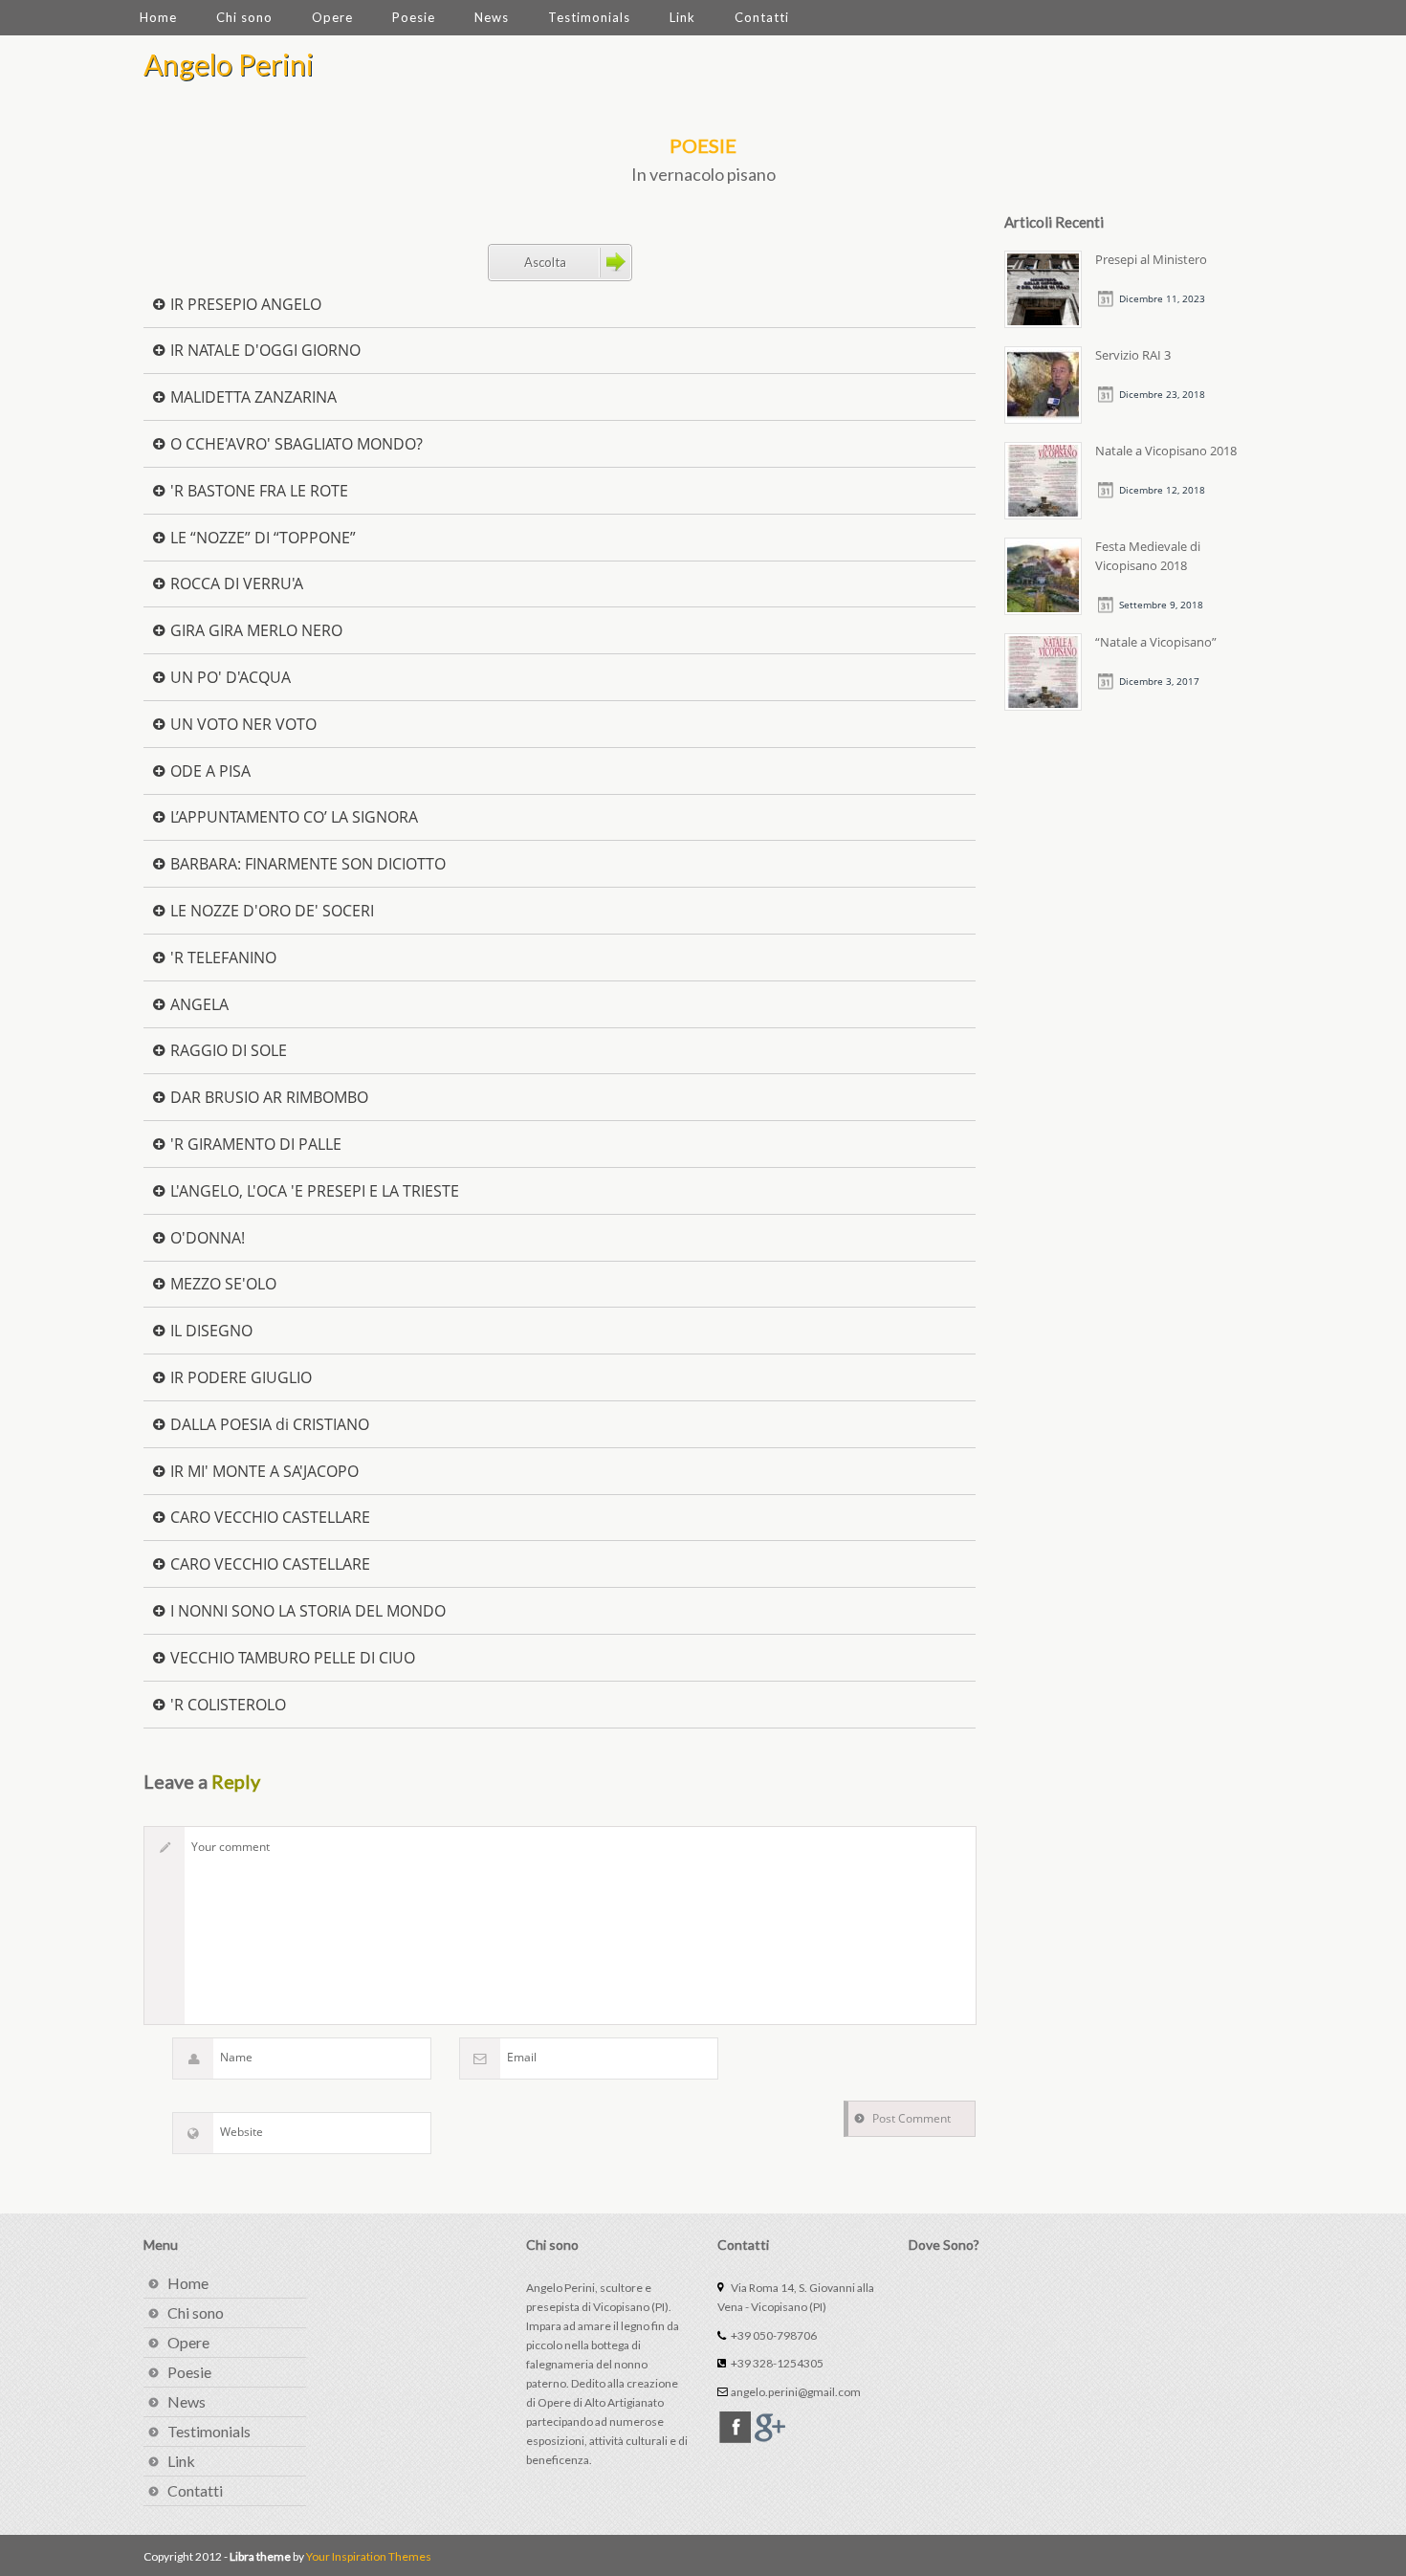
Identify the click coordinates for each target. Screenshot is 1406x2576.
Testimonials (589, 17)
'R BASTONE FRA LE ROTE (257, 489)
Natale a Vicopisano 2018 (1166, 451)
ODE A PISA (209, 770)
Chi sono (244, 17)
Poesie (414, 17)
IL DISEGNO (209, 1329)
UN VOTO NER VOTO (242, 723)
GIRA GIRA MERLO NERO (254, 629)
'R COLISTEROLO (226, 1703)
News (492, 17)
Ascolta (545, 262)
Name (236, 2057)
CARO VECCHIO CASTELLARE (268, 1516)
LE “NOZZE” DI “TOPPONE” (261, 536)
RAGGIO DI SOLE (227, 1049)
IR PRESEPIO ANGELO (244, 303)
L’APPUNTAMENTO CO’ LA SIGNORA (292, 815)
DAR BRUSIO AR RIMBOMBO (267, 1096)
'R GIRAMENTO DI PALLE (254, 1143)
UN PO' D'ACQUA (229, 676)
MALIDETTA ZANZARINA (252, 396)
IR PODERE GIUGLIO (239, 1376)
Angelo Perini (229, 64)
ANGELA (198, 1003)
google (770, 2427)
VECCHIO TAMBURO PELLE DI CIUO (291, 1656)
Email (522, 2057)
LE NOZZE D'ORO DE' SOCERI (270, 909)
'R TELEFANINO (221, 956)
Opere (332, 17)
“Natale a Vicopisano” (1156, 642)
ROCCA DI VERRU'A (235, 582)
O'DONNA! (206, 1236)
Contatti (762, 17)
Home (158, 17)
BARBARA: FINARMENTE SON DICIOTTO (306, 862)
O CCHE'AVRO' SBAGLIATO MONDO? (295, 442)
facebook (735, 2427)
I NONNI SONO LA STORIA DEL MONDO (306, 1609)
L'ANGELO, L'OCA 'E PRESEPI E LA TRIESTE (313, 1189)
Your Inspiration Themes (369, 2556)
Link (682, 17)
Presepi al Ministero (1151, 259)
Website (242, 2132)
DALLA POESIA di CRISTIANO (268, 1423)
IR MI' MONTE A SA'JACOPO (263, 1470)
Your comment (231, 1847)
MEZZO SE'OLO (221, 1282)
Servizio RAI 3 (1133, 355)
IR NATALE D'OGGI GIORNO (264, 349)
